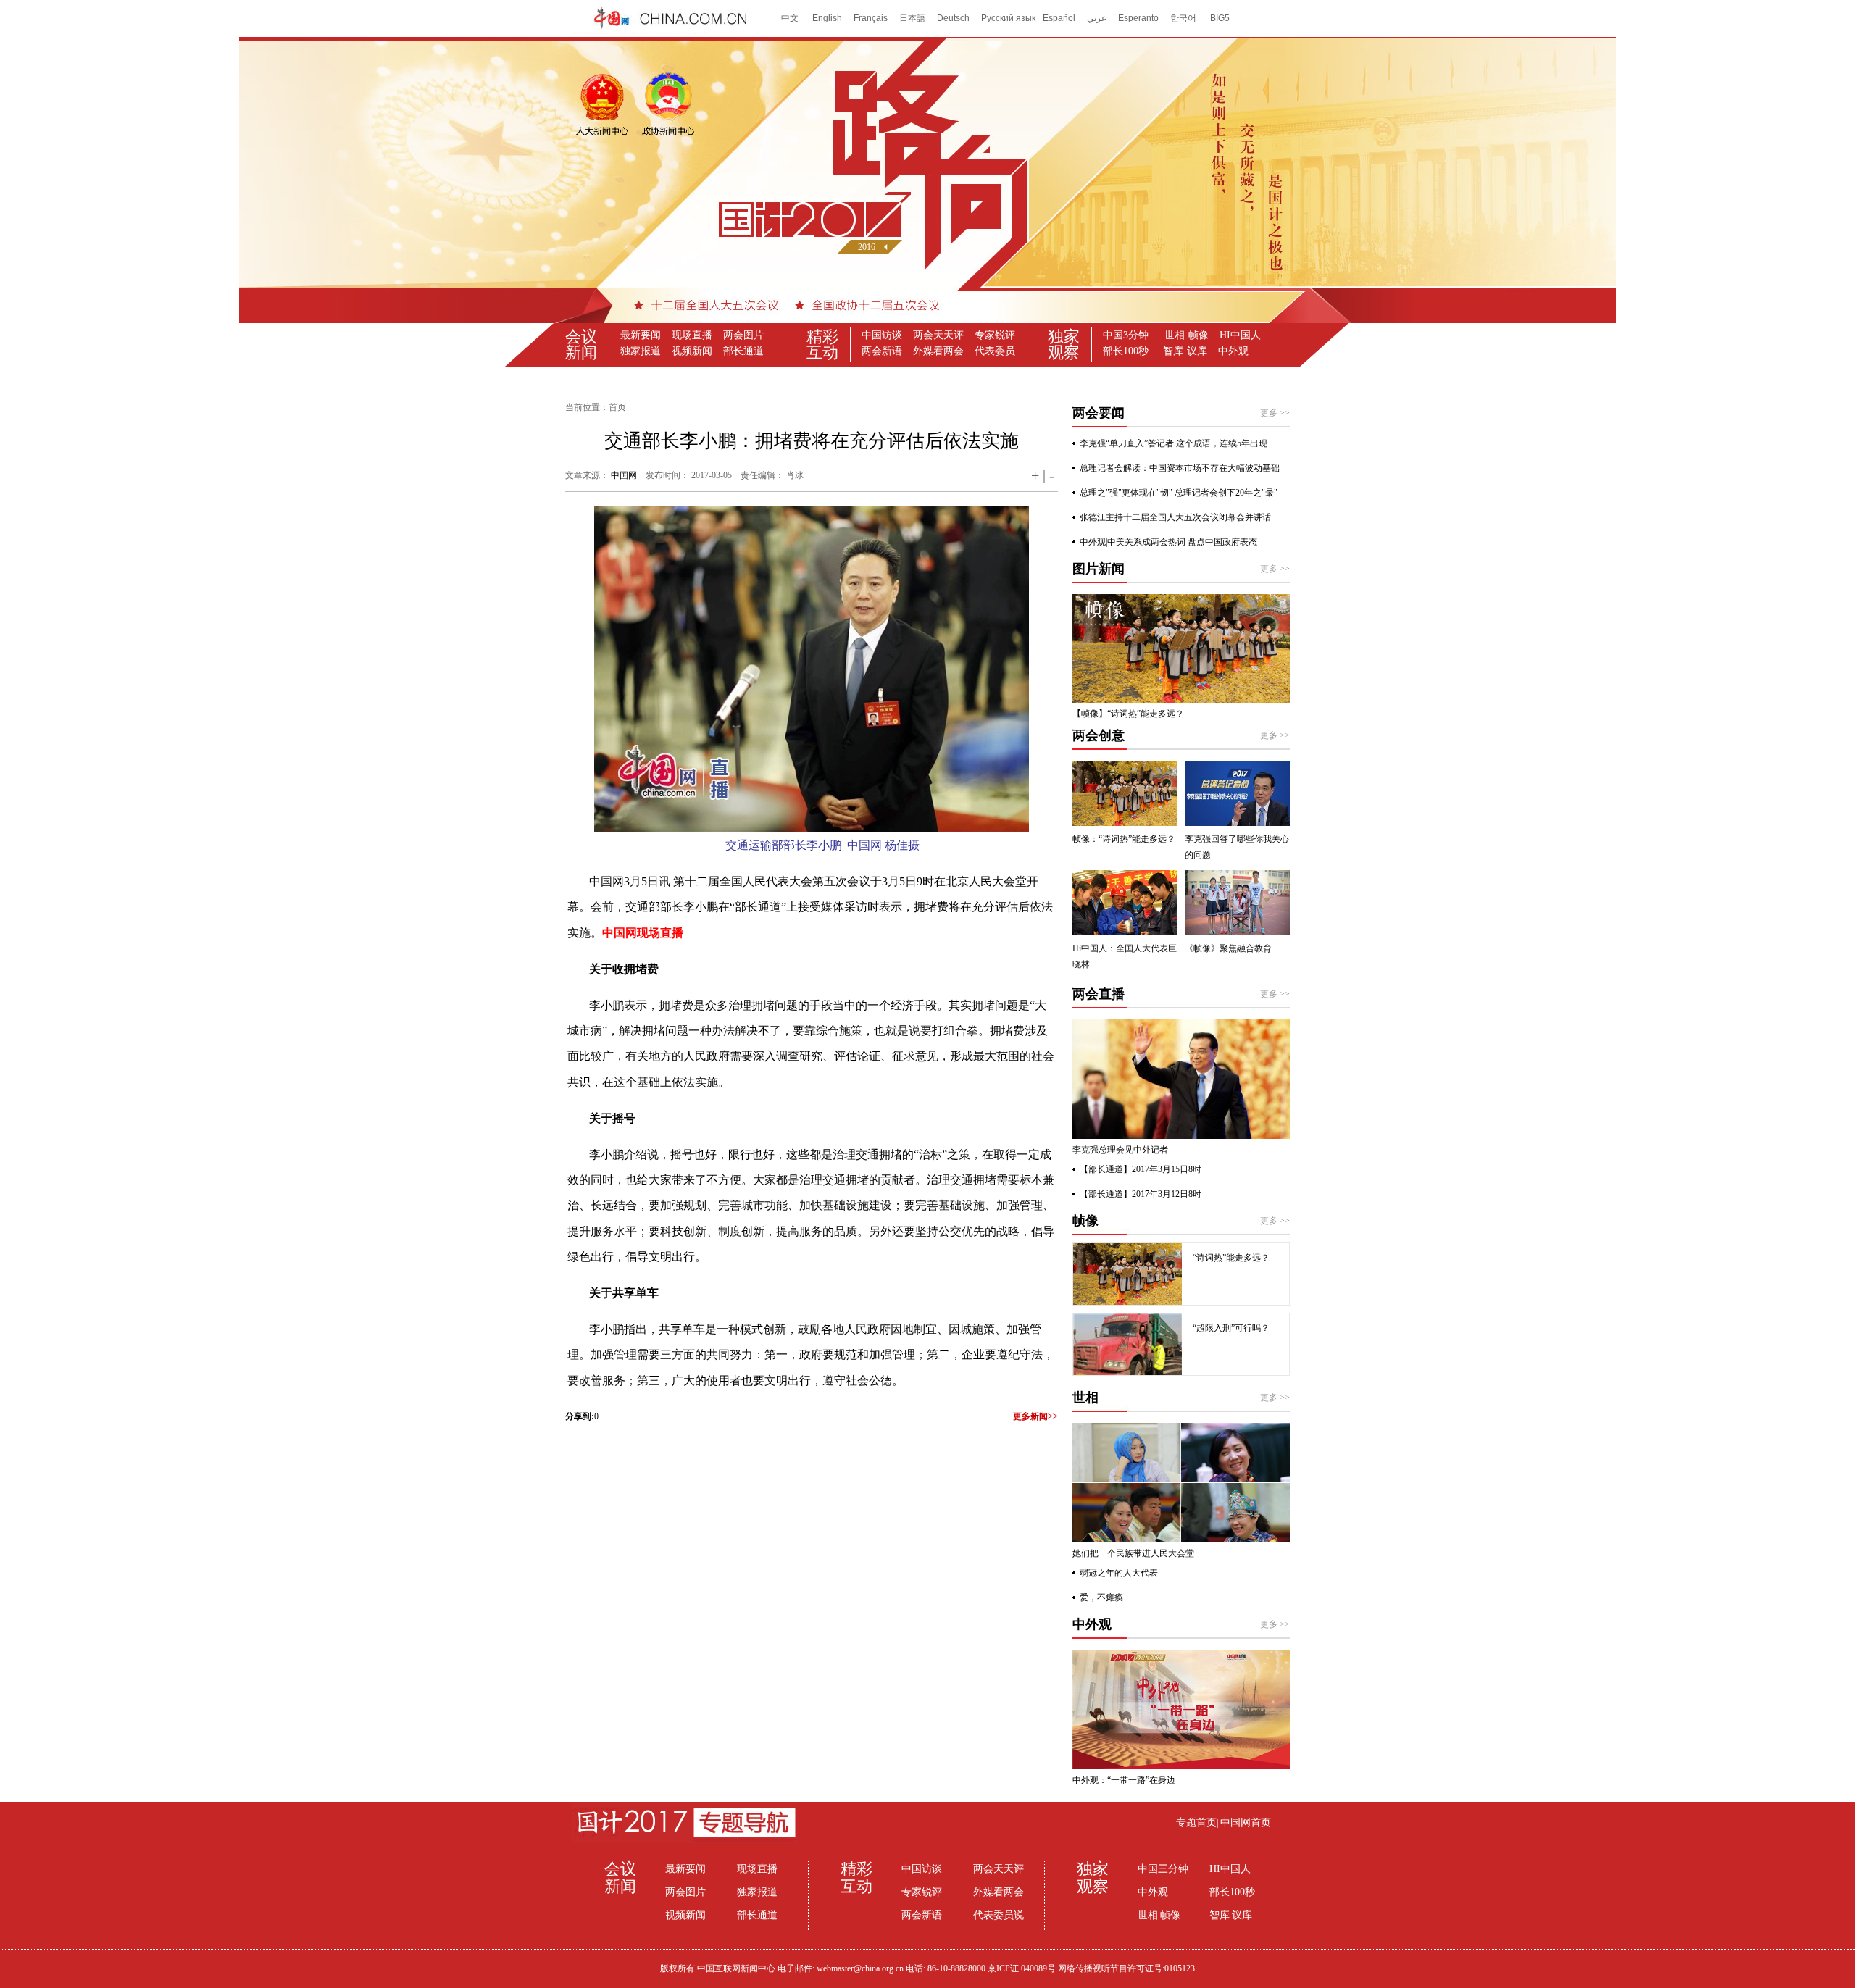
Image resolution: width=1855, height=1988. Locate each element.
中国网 (624, 475)
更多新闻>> (1035, 1416)
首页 (617, 407)
